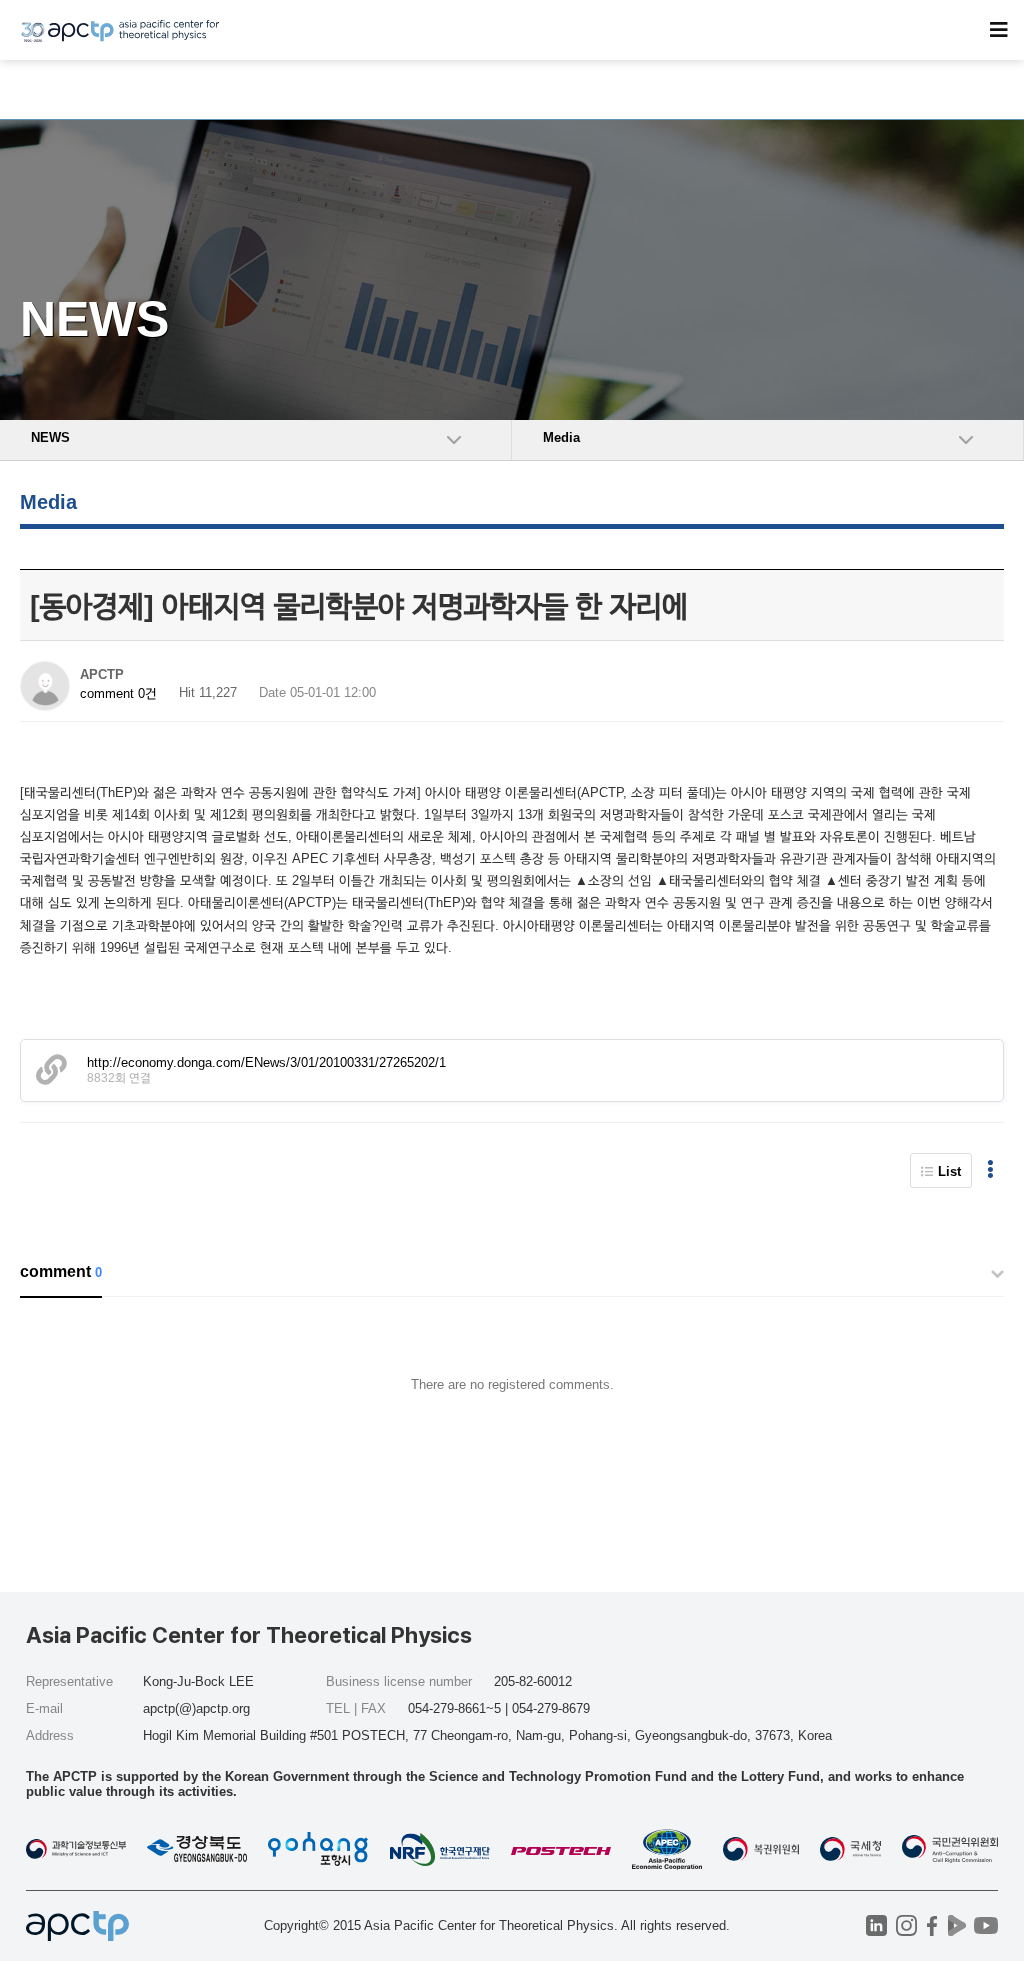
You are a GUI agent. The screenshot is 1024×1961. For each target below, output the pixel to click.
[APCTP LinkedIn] (876, 1925)
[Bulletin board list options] (990, 1170)
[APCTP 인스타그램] (906, 1925)
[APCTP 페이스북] (931, 1925)
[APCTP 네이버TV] (956, 1925)
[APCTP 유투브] (985, 1925)
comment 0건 (118, 693)
